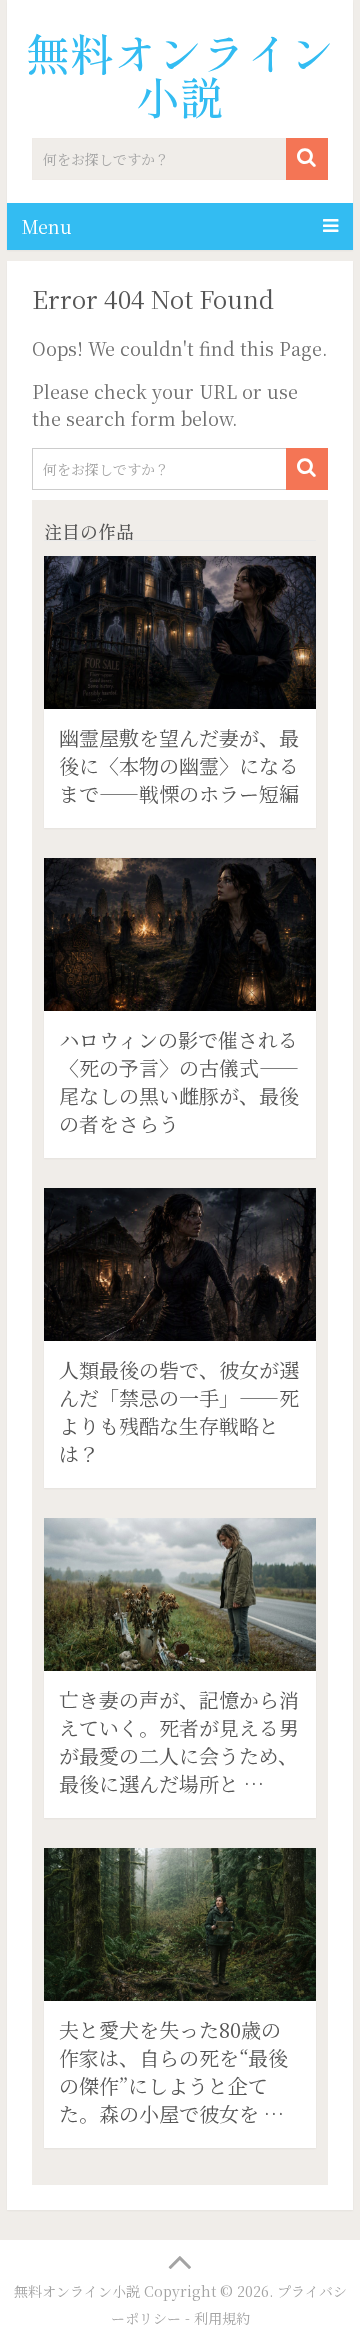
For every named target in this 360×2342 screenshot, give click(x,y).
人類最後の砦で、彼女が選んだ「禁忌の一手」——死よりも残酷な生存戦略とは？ (179, 1411)
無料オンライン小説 (180, 74)
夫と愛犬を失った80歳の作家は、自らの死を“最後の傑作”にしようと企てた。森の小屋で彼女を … (173, 2071)
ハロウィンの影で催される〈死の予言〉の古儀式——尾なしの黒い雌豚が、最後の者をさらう (179, 1081)
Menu (47, 226)
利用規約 (222, 2318)
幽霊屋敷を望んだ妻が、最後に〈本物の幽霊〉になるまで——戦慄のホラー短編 (179, 765)
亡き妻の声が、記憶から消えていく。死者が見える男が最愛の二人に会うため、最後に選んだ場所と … (179, 1741)
